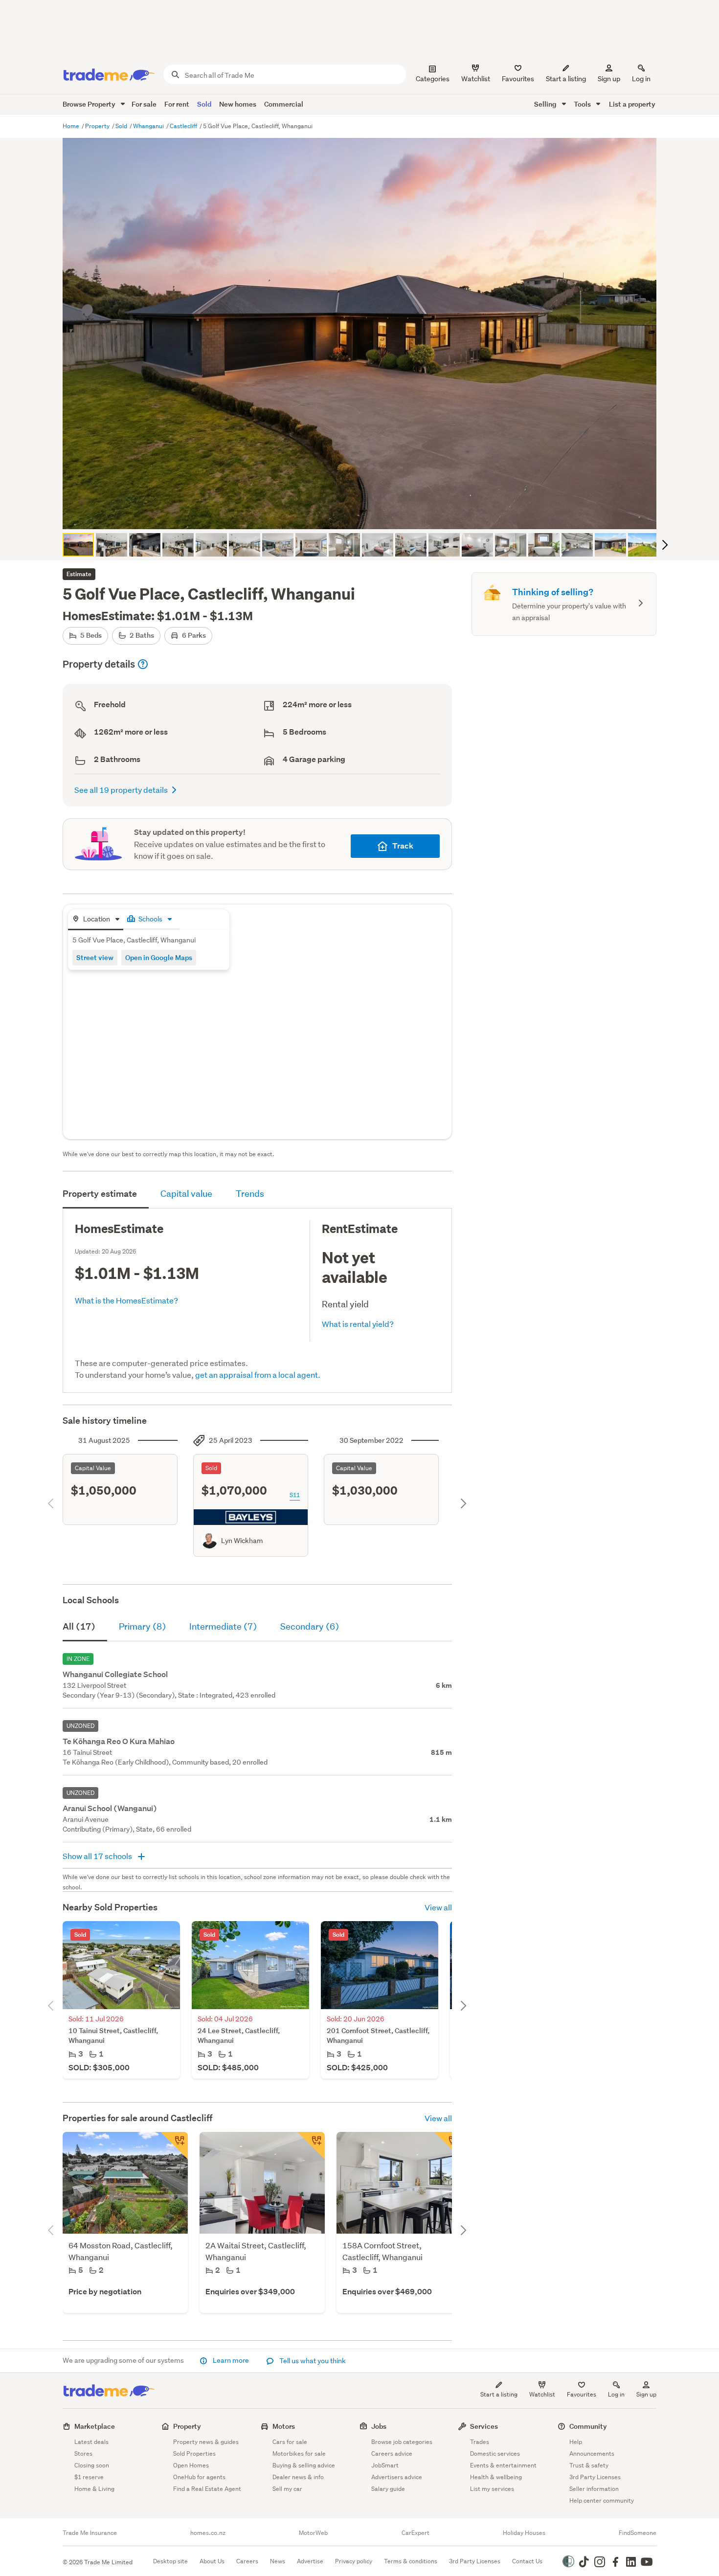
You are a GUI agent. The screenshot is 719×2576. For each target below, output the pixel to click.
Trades (480, 2442)
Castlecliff (184, 126)
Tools (583, 104)
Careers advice (392, 2453)
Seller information (594, 2489)
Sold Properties (194, 2453)
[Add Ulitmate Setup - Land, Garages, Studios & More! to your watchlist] (174, 2146)
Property (98, 126)
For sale (144, 104)
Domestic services (495, 2453)
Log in (641, 79)
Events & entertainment (503, 2465)
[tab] (96, 920)
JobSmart (385, 2465)
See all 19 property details (121, 790)
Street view (95, 957)
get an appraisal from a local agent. (258, 1375)
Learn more (231, 2360)
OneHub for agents (199, 2477)
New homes (238, 104)
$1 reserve (89, 2477)
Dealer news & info (298, 2477)
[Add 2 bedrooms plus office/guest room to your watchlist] (311, 2146)
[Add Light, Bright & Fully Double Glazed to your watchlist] (448, 2146)
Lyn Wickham (242, 1541)
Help (576, 2442)
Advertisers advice (397, 2477)
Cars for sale (290, 2442)
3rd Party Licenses (595, 2477)
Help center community (602, 2500)
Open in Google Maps (159, 957)
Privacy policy (354, 2561)
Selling (546, 104)
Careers (247, 2561)
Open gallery (365, 514)
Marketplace (95, 2426)
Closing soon (92, 2465)
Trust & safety (589, 2465)
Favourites (582, 2394)
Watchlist (542, 2394)
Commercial (284, 104)
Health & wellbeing (496, 2477)
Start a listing (499, 2394)
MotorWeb (313, 2533)
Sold (204, 104)
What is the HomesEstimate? (126, 1300)
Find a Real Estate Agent (207, 2489)
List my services (492, 2489)
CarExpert (416, 2533)
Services (484, 2426)
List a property (632, 104)
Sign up (609, 79)
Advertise (310, 2561)
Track (403, 846)
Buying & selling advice (304, 2465)
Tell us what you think (312, 2361)
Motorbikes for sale (299, 2453)
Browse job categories (402, 2442)
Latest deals (91, 2442)
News (278, 2561)
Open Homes (191, 2465)
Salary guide (388, 2489)
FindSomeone (638, 2533)
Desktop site (170, 2561)
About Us (212, 2561)
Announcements (592, 2453)
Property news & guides (206, 2442)
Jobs (379, 2426)
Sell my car (287, 2489)
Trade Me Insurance (90, 2533)
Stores (83, 2453)
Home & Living (94, 2489)
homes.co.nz (208, 2533)
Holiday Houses (524, 2533)
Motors (284, 2426)
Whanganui (149, 126)
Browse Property (90, 104)
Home (72, 126)
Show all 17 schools (98, 1856)
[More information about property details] (143, 664)
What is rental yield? (358, 1324)
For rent (177, 104)
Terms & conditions (411, 2561)
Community (588, 2426)
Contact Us (527, 2561)
